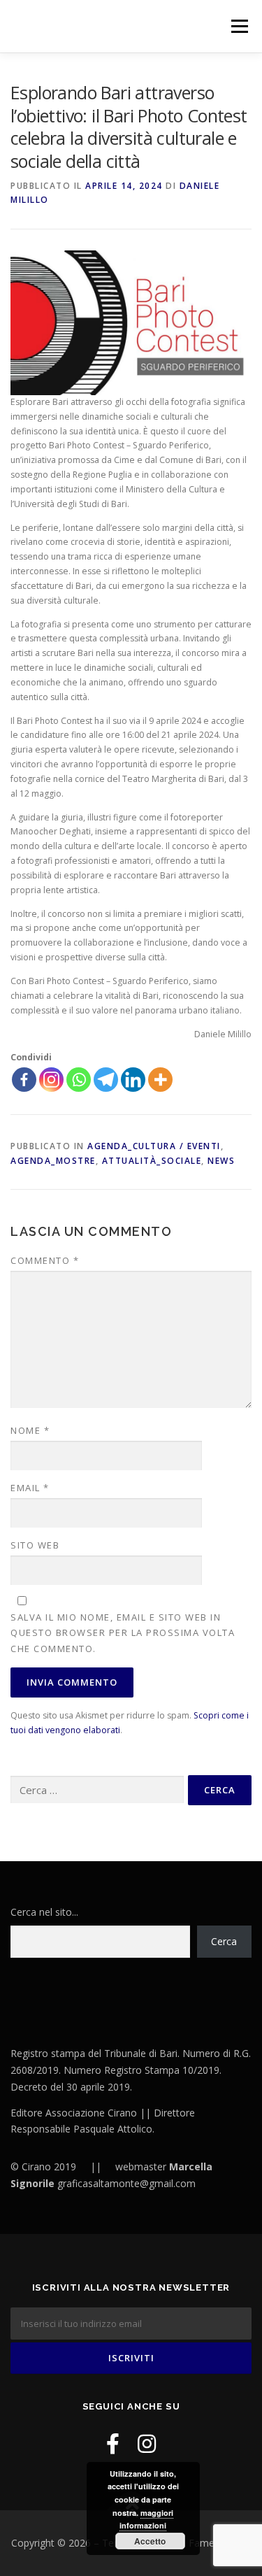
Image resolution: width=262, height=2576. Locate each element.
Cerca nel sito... (44, 1912)
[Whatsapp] (79, 1080)
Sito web (35, 1545)
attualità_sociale (152, 1161)
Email (30, 1488)
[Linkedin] (133, 1080)
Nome (30, 1430)
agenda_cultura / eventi (154, 1146)
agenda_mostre (53, 1161)
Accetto (150, 2541)
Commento (45, 1260)
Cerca (224, 1941)
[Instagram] (51, 1080)
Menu (239, 26)
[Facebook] (24, 1080)
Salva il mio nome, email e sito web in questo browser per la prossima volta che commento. (123, 1632)
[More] (160, 1080)
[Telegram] (106, 1080)
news (221, 1161)
